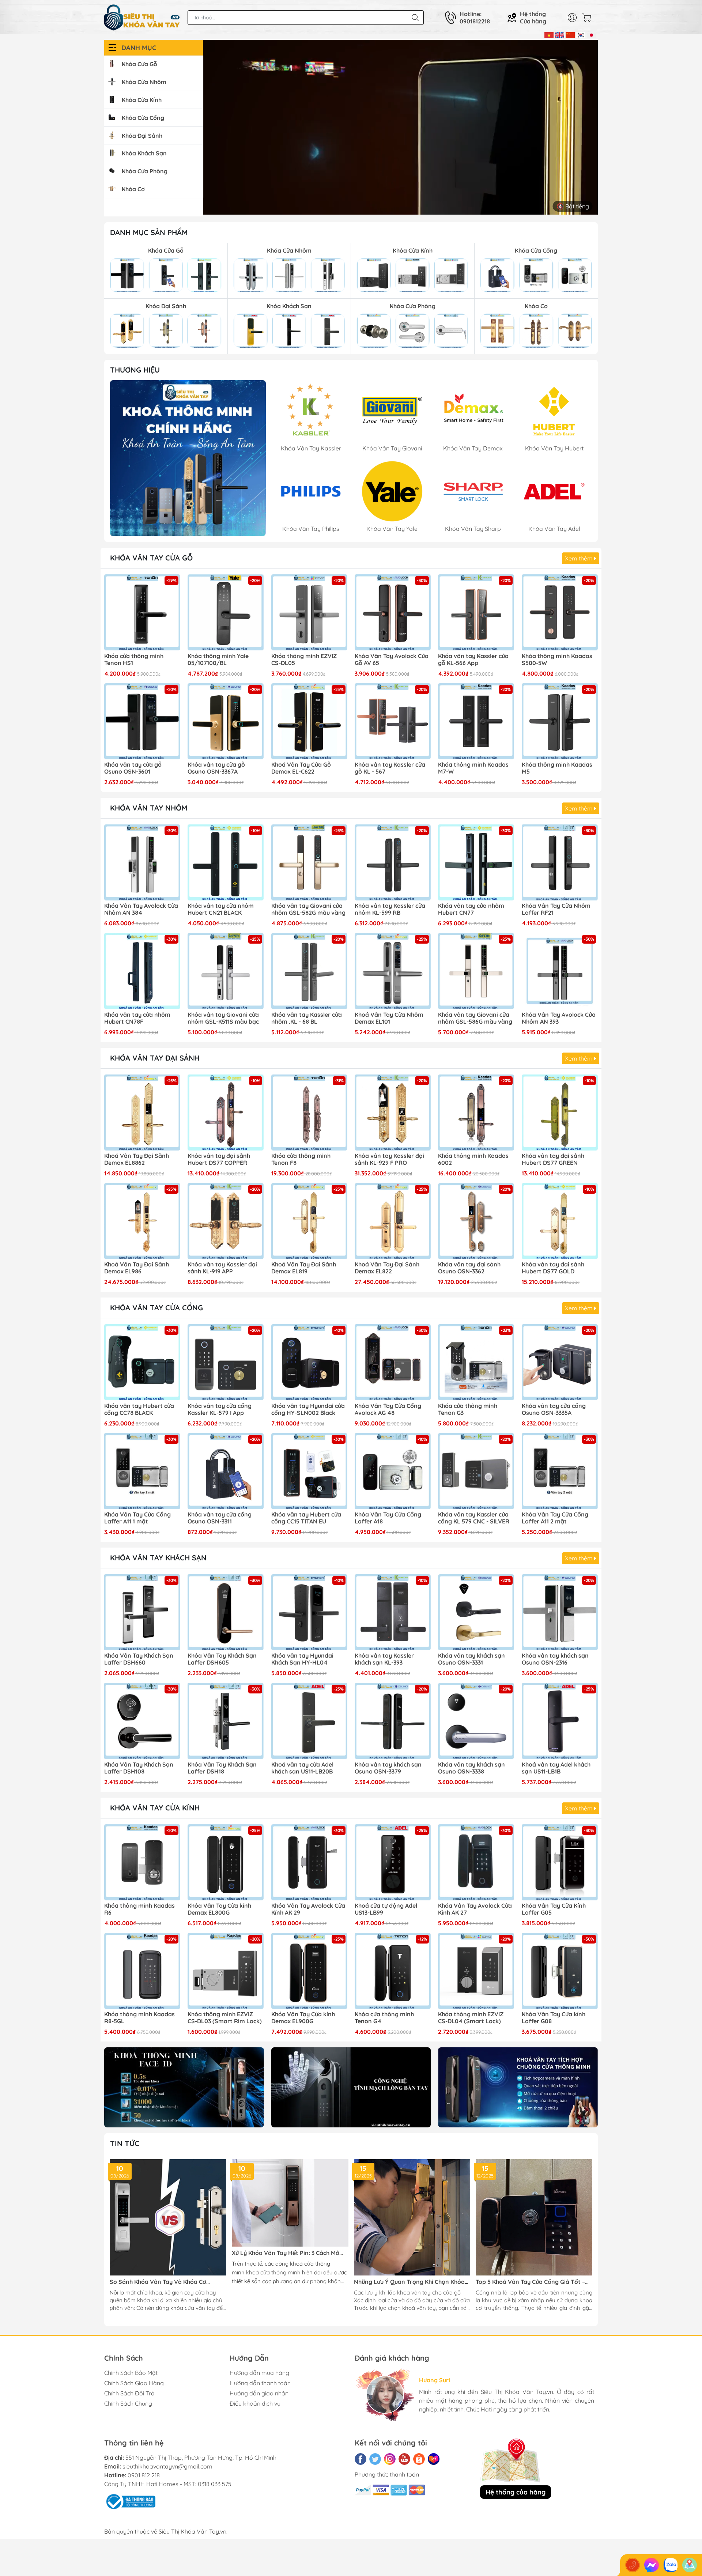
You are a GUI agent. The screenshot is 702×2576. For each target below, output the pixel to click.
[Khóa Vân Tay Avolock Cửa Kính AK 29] (309, 1862)
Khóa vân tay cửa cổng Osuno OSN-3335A (554, 1409)
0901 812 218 (144, 2475)
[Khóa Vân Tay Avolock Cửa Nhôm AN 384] (142, 862)
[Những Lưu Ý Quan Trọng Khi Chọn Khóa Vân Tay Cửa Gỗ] (412, 2218)
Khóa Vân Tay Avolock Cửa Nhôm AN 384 (141, 909)
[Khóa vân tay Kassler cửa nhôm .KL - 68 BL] (309, 971)
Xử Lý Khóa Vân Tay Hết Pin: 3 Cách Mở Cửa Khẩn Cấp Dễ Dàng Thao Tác (286, 2253)
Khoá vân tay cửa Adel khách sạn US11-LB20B (302, 1768)
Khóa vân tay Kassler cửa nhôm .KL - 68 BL (307, 1018)
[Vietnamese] (549, 34)
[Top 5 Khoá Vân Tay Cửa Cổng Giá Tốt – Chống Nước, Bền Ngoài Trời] (534, 2218)
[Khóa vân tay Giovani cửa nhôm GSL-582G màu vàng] (309, 862)
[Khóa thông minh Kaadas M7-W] (476, 721)
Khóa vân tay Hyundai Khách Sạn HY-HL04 (302, 1659)
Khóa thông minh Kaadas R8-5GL (139, 2018)
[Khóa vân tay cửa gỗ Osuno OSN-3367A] (226, 721)
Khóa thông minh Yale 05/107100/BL (218, 660)
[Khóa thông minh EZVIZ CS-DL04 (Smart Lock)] (476, 1971)
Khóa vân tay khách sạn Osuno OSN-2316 (555, 1659)
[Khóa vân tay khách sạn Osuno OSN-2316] (560, 1612)
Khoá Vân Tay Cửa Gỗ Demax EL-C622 (301, 768)
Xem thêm (580, 558)
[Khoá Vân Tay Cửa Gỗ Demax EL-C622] (309, 721)
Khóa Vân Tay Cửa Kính (155, 1808)
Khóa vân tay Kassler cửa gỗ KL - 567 (390, 768)
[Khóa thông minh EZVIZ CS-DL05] (309, 612)
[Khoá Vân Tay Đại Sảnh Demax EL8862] (142, 1113)
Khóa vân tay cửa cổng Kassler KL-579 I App (220, 1409)
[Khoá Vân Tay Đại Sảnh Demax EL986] (142, 1221)
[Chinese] (570, 34)
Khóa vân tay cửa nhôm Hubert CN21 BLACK (221, 909)
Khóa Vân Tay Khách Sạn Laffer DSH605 (222, 1659)
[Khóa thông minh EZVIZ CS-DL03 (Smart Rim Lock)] (226, 1971)
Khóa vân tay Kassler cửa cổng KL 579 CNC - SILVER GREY (474, 1518)
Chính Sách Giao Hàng (134, 2383)
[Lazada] (434, 2459)
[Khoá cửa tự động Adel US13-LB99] (393, 1862)
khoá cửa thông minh (273, 2272)
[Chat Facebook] (652, 2565)
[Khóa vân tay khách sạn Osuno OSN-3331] (476, 1612)
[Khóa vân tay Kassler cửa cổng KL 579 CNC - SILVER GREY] (476, 1471)
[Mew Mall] (184, 2087)
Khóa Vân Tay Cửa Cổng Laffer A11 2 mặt (555, 1518)
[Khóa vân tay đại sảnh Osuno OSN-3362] (476, 1221)
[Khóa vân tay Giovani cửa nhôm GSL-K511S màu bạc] (226, 971)
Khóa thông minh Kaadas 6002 (473, 1159)
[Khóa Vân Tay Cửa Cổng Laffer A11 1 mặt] (142, 1471)
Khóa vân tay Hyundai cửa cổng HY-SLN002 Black (308, 1409)
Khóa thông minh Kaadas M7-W (473, 768)
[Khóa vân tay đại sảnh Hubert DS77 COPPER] (226, 1113)
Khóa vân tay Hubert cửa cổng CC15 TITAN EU (306, 1518)
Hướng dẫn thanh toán (260, 2383)
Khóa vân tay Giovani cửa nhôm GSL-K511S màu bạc (223, 1018)
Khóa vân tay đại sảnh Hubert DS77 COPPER (219, 1159)
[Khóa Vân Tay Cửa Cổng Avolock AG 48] (393, 1362)
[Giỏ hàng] (589, 18)
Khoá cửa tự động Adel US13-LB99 (386, 1909)
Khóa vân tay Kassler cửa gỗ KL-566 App (473, 660)
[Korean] (581, 34)
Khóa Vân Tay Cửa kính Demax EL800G (219, 1909)
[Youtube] (404, 2459)
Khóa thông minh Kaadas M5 (557, 768)
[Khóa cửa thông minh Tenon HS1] (142, 612)
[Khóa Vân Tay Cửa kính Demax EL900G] (309, 1971)
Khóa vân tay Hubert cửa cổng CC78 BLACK (139, 1409)
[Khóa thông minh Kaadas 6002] (476, 1113)
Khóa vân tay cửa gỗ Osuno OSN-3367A (216, 768)
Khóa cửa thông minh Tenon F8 (301, 1159)
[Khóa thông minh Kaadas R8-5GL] (142, 1971)
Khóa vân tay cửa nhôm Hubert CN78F (137, 1018)
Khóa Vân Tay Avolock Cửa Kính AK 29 (308, 1909)
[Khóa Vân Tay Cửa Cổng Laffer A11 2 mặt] (560, 1471)
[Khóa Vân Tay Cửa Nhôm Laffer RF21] (560, 862)
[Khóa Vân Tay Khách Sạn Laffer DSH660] (142, 1612)
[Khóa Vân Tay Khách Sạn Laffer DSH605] (226, 1612)
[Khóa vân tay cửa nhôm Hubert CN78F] (142, 971)
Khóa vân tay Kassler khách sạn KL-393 (384, 1659)
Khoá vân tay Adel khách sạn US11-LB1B (556, 1768)
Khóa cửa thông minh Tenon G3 (468, 1409)
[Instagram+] (390, 2459)
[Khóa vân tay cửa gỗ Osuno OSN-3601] (142, 721)
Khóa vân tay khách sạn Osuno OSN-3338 (471, 1768)
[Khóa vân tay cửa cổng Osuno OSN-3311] (226, 1471)
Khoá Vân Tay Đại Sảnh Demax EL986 (137, 1268)
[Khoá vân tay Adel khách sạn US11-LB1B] (560, 1721)
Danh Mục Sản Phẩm (149, 232)
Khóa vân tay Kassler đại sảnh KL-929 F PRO (389, 1159)
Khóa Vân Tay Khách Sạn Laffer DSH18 (222, 1768)
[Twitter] (375, 2459)
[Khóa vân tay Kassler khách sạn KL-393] (393, 1612)
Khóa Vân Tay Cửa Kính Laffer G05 (554, 1909)
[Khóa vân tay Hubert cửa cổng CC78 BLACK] (142, 1362)
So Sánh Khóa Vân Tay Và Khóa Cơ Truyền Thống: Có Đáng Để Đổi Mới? (159, 2282)
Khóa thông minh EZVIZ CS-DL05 (304, 660)
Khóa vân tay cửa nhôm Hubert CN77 (471, 909)
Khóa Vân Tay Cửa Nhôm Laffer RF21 (556, 909)
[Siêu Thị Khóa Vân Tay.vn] (142, 18)
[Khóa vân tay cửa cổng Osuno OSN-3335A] (560, 1362)
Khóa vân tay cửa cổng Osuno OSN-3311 (220, 1518)
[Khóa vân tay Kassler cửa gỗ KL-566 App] (476, 612)
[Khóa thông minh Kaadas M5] (560, 721)
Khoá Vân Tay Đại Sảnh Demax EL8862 (137, 1159)
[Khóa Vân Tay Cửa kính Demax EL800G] (226, 1862)
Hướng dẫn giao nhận (259, 2393)
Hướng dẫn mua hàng (259, 2373)
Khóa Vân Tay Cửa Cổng (156, 1308)
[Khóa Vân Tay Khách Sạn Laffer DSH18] (226, 1721)
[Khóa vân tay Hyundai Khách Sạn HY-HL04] (309, 1612)
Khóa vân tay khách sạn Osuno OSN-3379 (388, 1768)
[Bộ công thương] (130, 2501)
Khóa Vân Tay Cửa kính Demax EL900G (303, 2018)
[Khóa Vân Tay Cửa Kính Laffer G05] (560, 1862)
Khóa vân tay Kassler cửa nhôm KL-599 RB (390, 909)
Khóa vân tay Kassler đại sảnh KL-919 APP (222, 1268)
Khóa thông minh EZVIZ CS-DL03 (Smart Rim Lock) (225, 2018)
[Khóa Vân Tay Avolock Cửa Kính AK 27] (476, 1862)
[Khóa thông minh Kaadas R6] (142, 1862)
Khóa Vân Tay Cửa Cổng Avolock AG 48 (388, 1409)
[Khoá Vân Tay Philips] (188, 458)
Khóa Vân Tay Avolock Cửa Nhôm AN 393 (559, 1018)
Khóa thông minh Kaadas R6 (139, 1909)
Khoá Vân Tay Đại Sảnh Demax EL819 (304, 1268)
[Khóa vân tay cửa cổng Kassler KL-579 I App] (226, 1362)
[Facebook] (361, 2459)
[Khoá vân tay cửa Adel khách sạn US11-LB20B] (309, 1721)
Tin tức (125, 2143)
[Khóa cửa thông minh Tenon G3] (476, 1362)
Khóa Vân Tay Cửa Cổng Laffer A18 (388, 1518)
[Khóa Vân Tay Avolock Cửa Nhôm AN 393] (560, 971)
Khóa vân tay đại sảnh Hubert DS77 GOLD (553, 1268)
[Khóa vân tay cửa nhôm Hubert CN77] (476, 862)
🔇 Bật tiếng (573, 206)
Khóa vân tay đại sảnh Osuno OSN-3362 (469, 1268)
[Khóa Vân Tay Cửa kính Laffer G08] (560, 1971)
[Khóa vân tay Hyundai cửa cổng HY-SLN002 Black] (309, 1362)
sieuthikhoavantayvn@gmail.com (167, 2466)
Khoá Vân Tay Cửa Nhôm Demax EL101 (389, 1018)
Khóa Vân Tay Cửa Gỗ (151, 558)
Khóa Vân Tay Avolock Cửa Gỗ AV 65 (392, 660)
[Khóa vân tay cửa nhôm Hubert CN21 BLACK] (226, 862)
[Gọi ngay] (633, 2565)
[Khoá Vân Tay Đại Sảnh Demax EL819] (309, 1221)
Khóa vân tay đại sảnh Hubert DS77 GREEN (553, 1159)
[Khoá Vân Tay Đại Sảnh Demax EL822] (393, 1221)
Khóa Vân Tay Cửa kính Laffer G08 (554, 2018)
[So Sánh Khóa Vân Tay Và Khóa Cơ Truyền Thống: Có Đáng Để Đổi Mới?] (168, 2218)
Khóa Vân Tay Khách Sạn (158, 1558)
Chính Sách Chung (128, 2403)
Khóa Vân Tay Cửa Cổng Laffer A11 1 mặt (137, 1518)
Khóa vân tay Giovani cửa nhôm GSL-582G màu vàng (308, 909)
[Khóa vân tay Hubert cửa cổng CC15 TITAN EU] (309, 1471)
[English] (560, 34)
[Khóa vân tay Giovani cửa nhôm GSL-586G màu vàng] (476, 971)
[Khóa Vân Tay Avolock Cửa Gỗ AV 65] (393, 612)
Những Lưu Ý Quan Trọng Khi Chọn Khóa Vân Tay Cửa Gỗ (409, 2282)
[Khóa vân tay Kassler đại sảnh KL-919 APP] (226, 1221)
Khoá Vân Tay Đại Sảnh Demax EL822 (387, 1268)
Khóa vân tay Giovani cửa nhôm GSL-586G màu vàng (475, 1018)
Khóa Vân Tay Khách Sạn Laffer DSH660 (139, 1659)
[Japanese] (591, 34)
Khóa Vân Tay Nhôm (149, 808)
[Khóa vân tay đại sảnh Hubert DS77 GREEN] (560, 1113)
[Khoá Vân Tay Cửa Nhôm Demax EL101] (393, 971)
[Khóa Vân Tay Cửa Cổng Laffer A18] (393, 1471)
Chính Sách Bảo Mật (131, 2373)
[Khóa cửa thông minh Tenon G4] (393, 1971)
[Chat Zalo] (671, 2565)
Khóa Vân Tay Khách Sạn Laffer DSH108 (139, 1768)
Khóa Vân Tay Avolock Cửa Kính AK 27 (475, 1909)
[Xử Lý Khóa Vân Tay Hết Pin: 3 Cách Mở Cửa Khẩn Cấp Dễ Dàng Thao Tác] (290, 2203)
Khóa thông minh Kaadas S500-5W (557, 660)
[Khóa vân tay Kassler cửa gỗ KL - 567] (393, 721)
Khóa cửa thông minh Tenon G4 (384, 2018)
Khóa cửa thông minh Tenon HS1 (134, 660)
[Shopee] (419, 2459)
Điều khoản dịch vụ (255, 2403)
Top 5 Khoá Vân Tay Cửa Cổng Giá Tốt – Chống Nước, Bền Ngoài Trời (530, 2282)
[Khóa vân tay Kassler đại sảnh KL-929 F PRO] (393, 1113)
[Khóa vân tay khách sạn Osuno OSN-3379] (393, 1721)
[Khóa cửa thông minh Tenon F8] (309, 1113)
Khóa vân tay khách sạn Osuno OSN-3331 (471, 1659)
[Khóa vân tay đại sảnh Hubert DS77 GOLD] (560, 1221)
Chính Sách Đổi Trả (129, 2393)
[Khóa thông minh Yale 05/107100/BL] (226, 612)
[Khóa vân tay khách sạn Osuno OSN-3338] (476, 1721)
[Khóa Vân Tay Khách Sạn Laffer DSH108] (142, 1721)
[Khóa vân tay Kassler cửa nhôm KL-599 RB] (393, 862)
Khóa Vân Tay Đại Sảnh (155, 1058)
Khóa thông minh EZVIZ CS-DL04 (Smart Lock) (471, 2018)
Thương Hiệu (135, 370)
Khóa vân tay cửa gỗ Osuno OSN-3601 (133, 768)
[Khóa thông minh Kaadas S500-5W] (560, 612)
